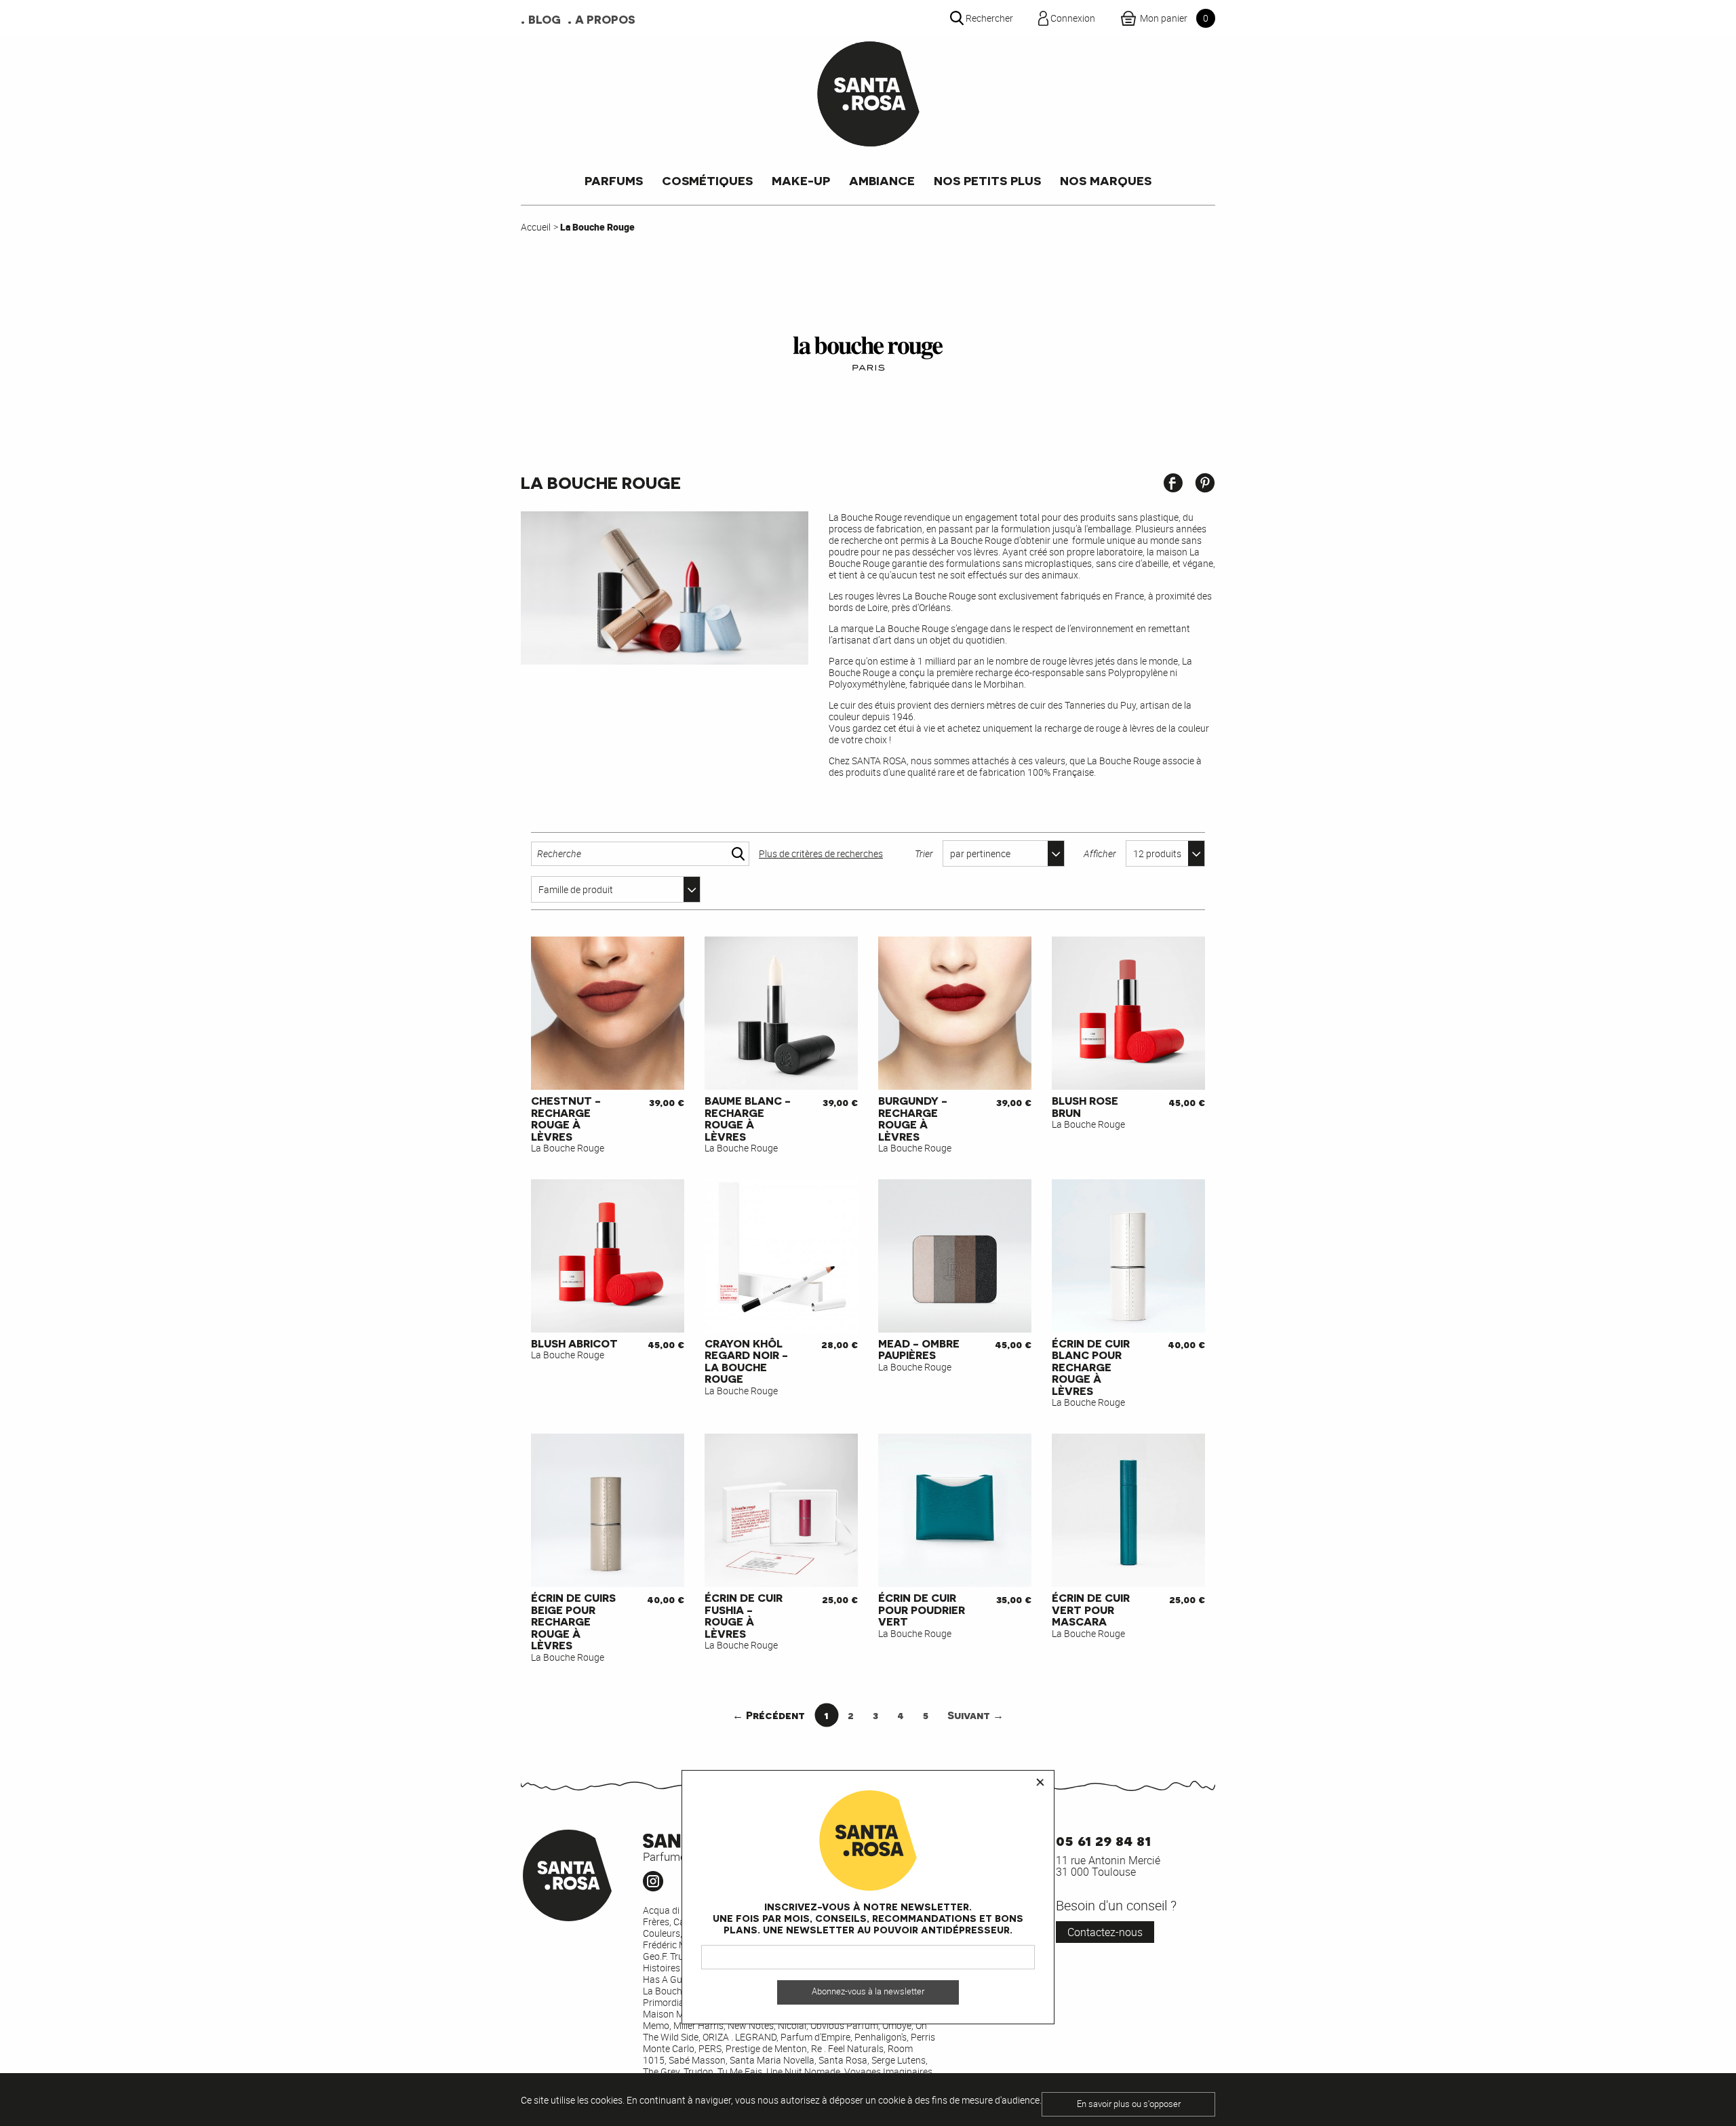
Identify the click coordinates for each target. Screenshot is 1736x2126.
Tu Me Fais (740, 2071)
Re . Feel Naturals (847, 2048)
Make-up (801, 180)
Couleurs (662, 1933)
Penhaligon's (881, 2037)
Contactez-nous (1105, 1932)
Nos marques (1106, 180)
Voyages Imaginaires (888, 2071)
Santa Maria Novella (772, 2060)
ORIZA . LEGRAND (739, 2037)
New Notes (751, 2025)
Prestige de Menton (766, 2048)
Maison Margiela (678, 2014)
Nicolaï (792, 2025)
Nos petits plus (987, 180)
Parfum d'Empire (815, 2037)
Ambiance (882, 180)
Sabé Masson (697, 2060)
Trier (924, 853)
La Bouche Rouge (679, 1991)
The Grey (661, 2071)
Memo (656, 2025)
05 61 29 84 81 (1103, 1839)
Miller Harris (698, 2025)
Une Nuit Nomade (803, 2071)
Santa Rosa (843, 2060)
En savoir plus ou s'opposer (1129, 2104)
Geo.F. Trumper (674, 1956)
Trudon (698, 2071)
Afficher (1100, 853)
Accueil (536, 227)
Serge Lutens (899, 2060)
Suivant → (975, 1715)
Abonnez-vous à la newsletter (868, 1992)
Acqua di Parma (676, 1910)
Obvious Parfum (844, 2025)
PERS (710, 2048)
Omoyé (897, 2025)
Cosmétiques (707, 180)
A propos (605, 19)
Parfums (614, 180)
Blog (545, 19)
